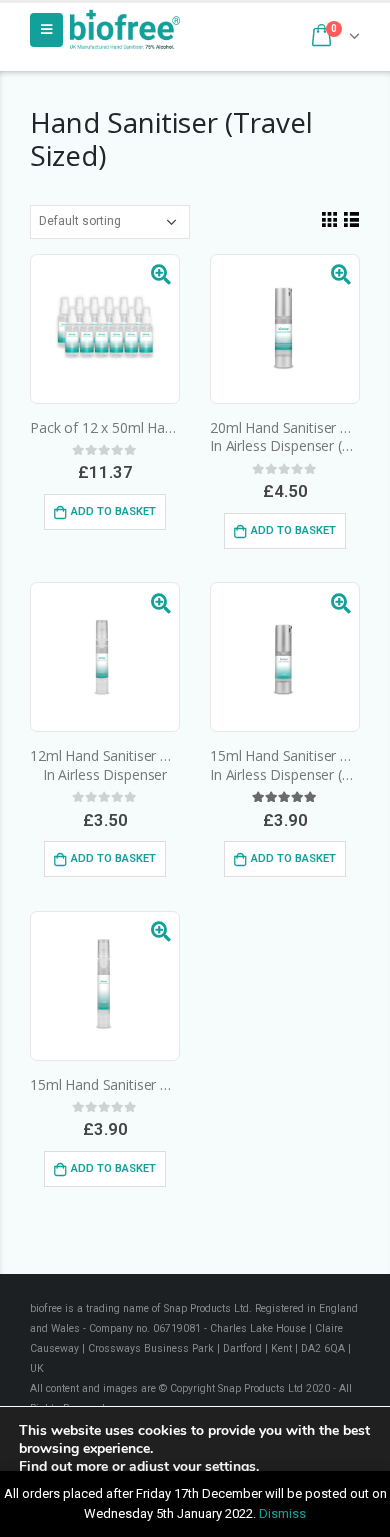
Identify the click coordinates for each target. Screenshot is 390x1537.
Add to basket (113, 511)
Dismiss (282, 1513)
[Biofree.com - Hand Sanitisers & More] (125, 29)
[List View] (351, 219)
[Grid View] (329, 219)
